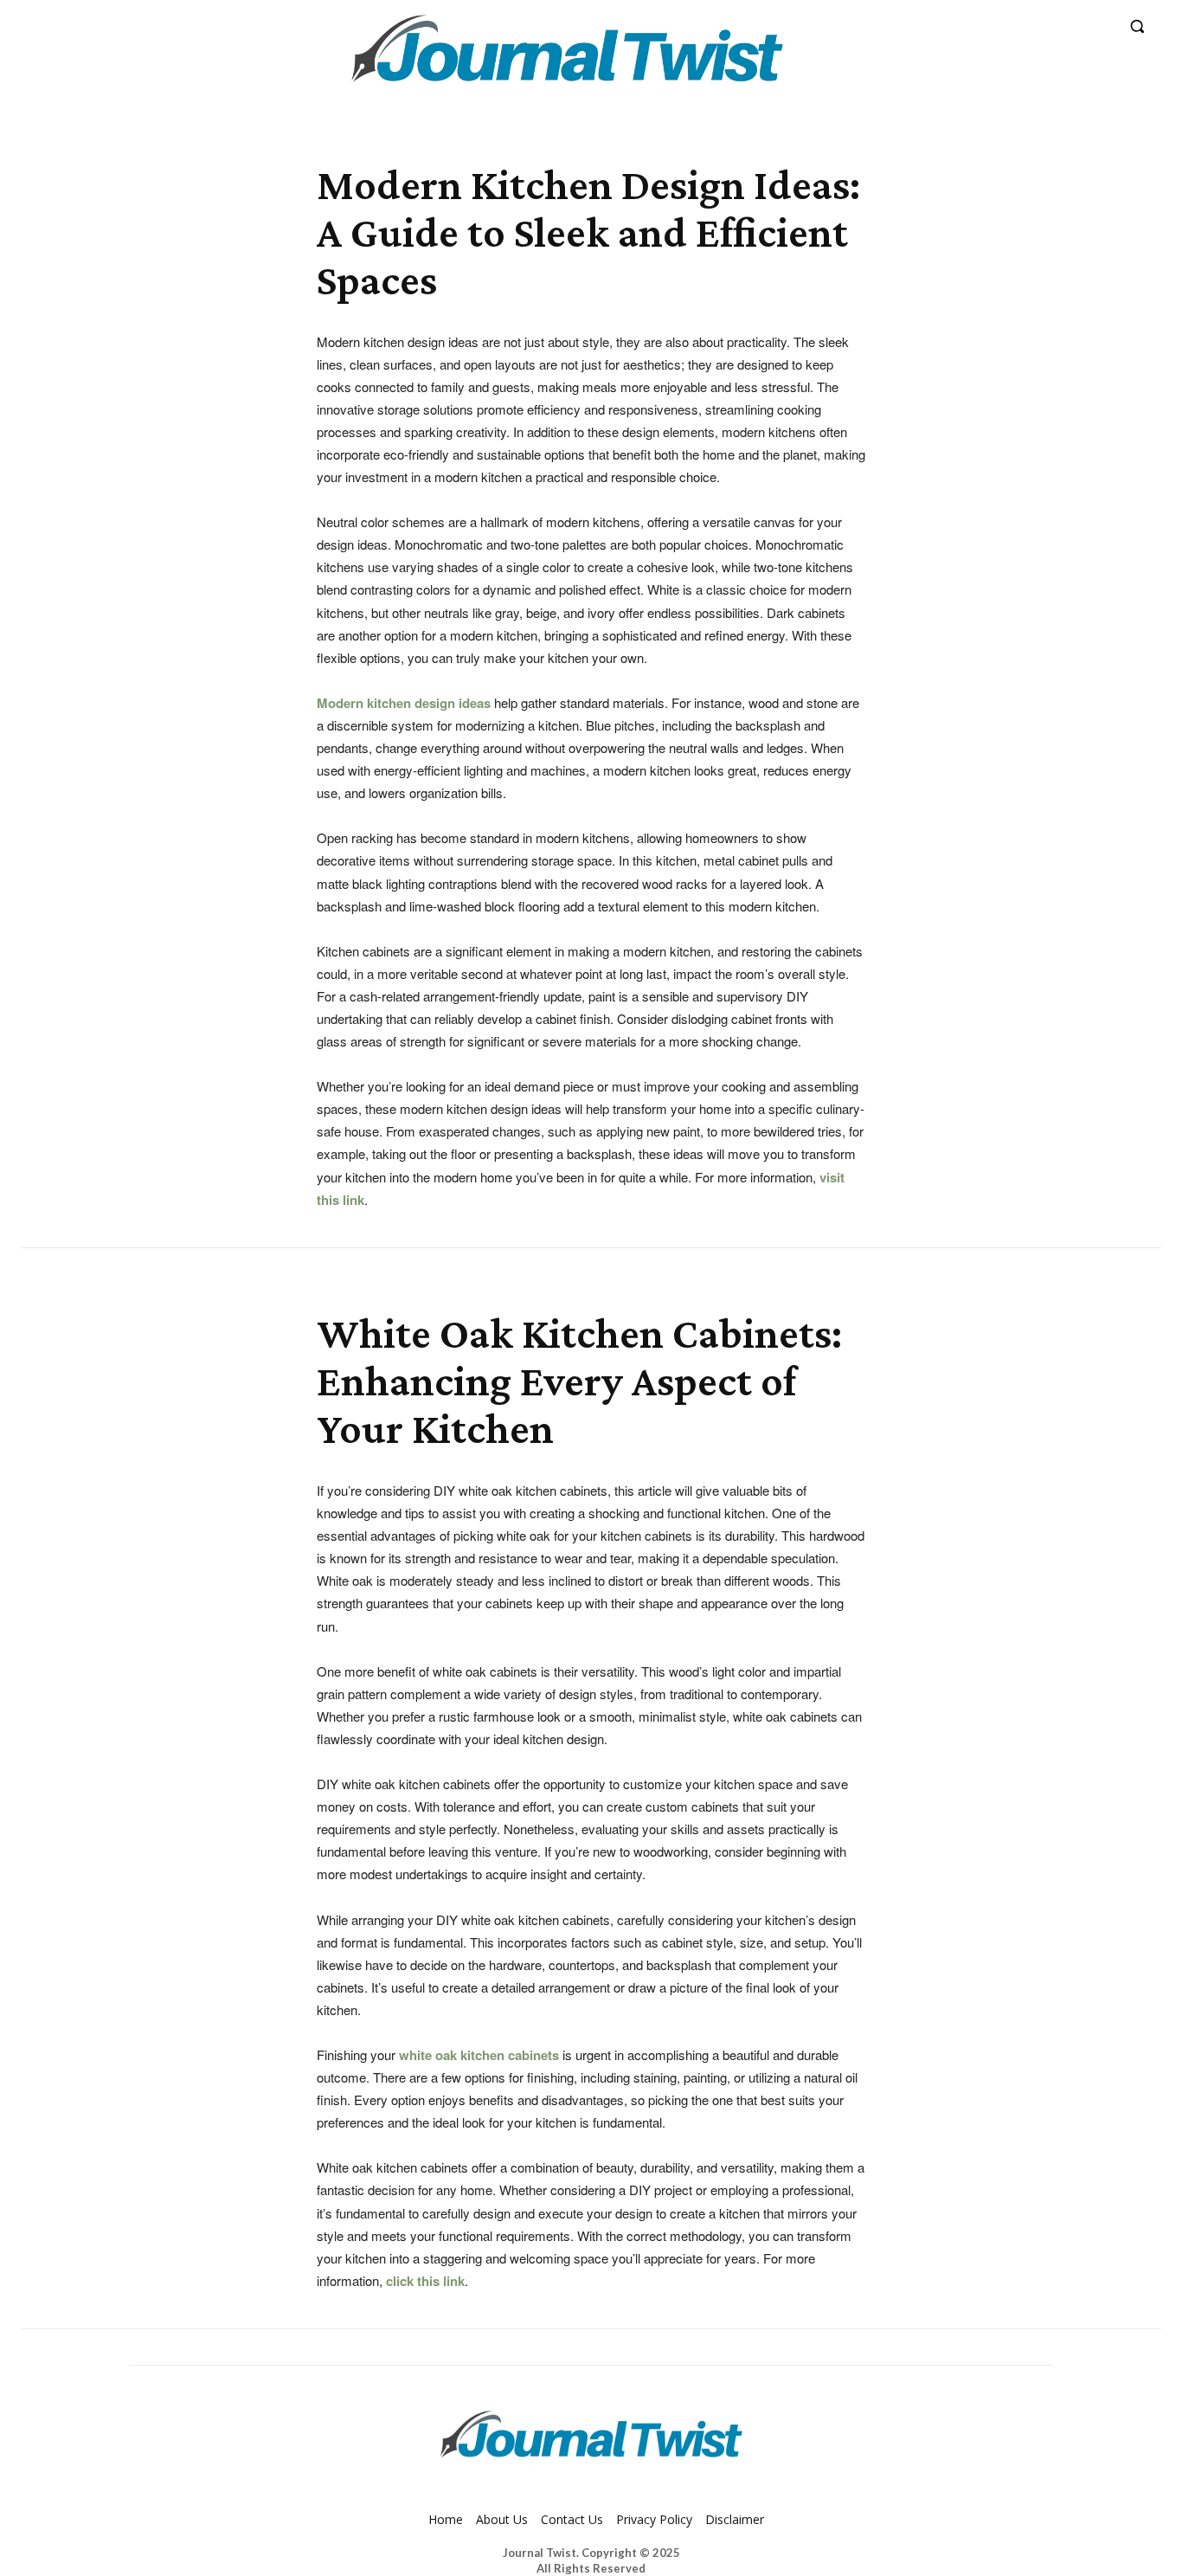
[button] (1137, 26)
